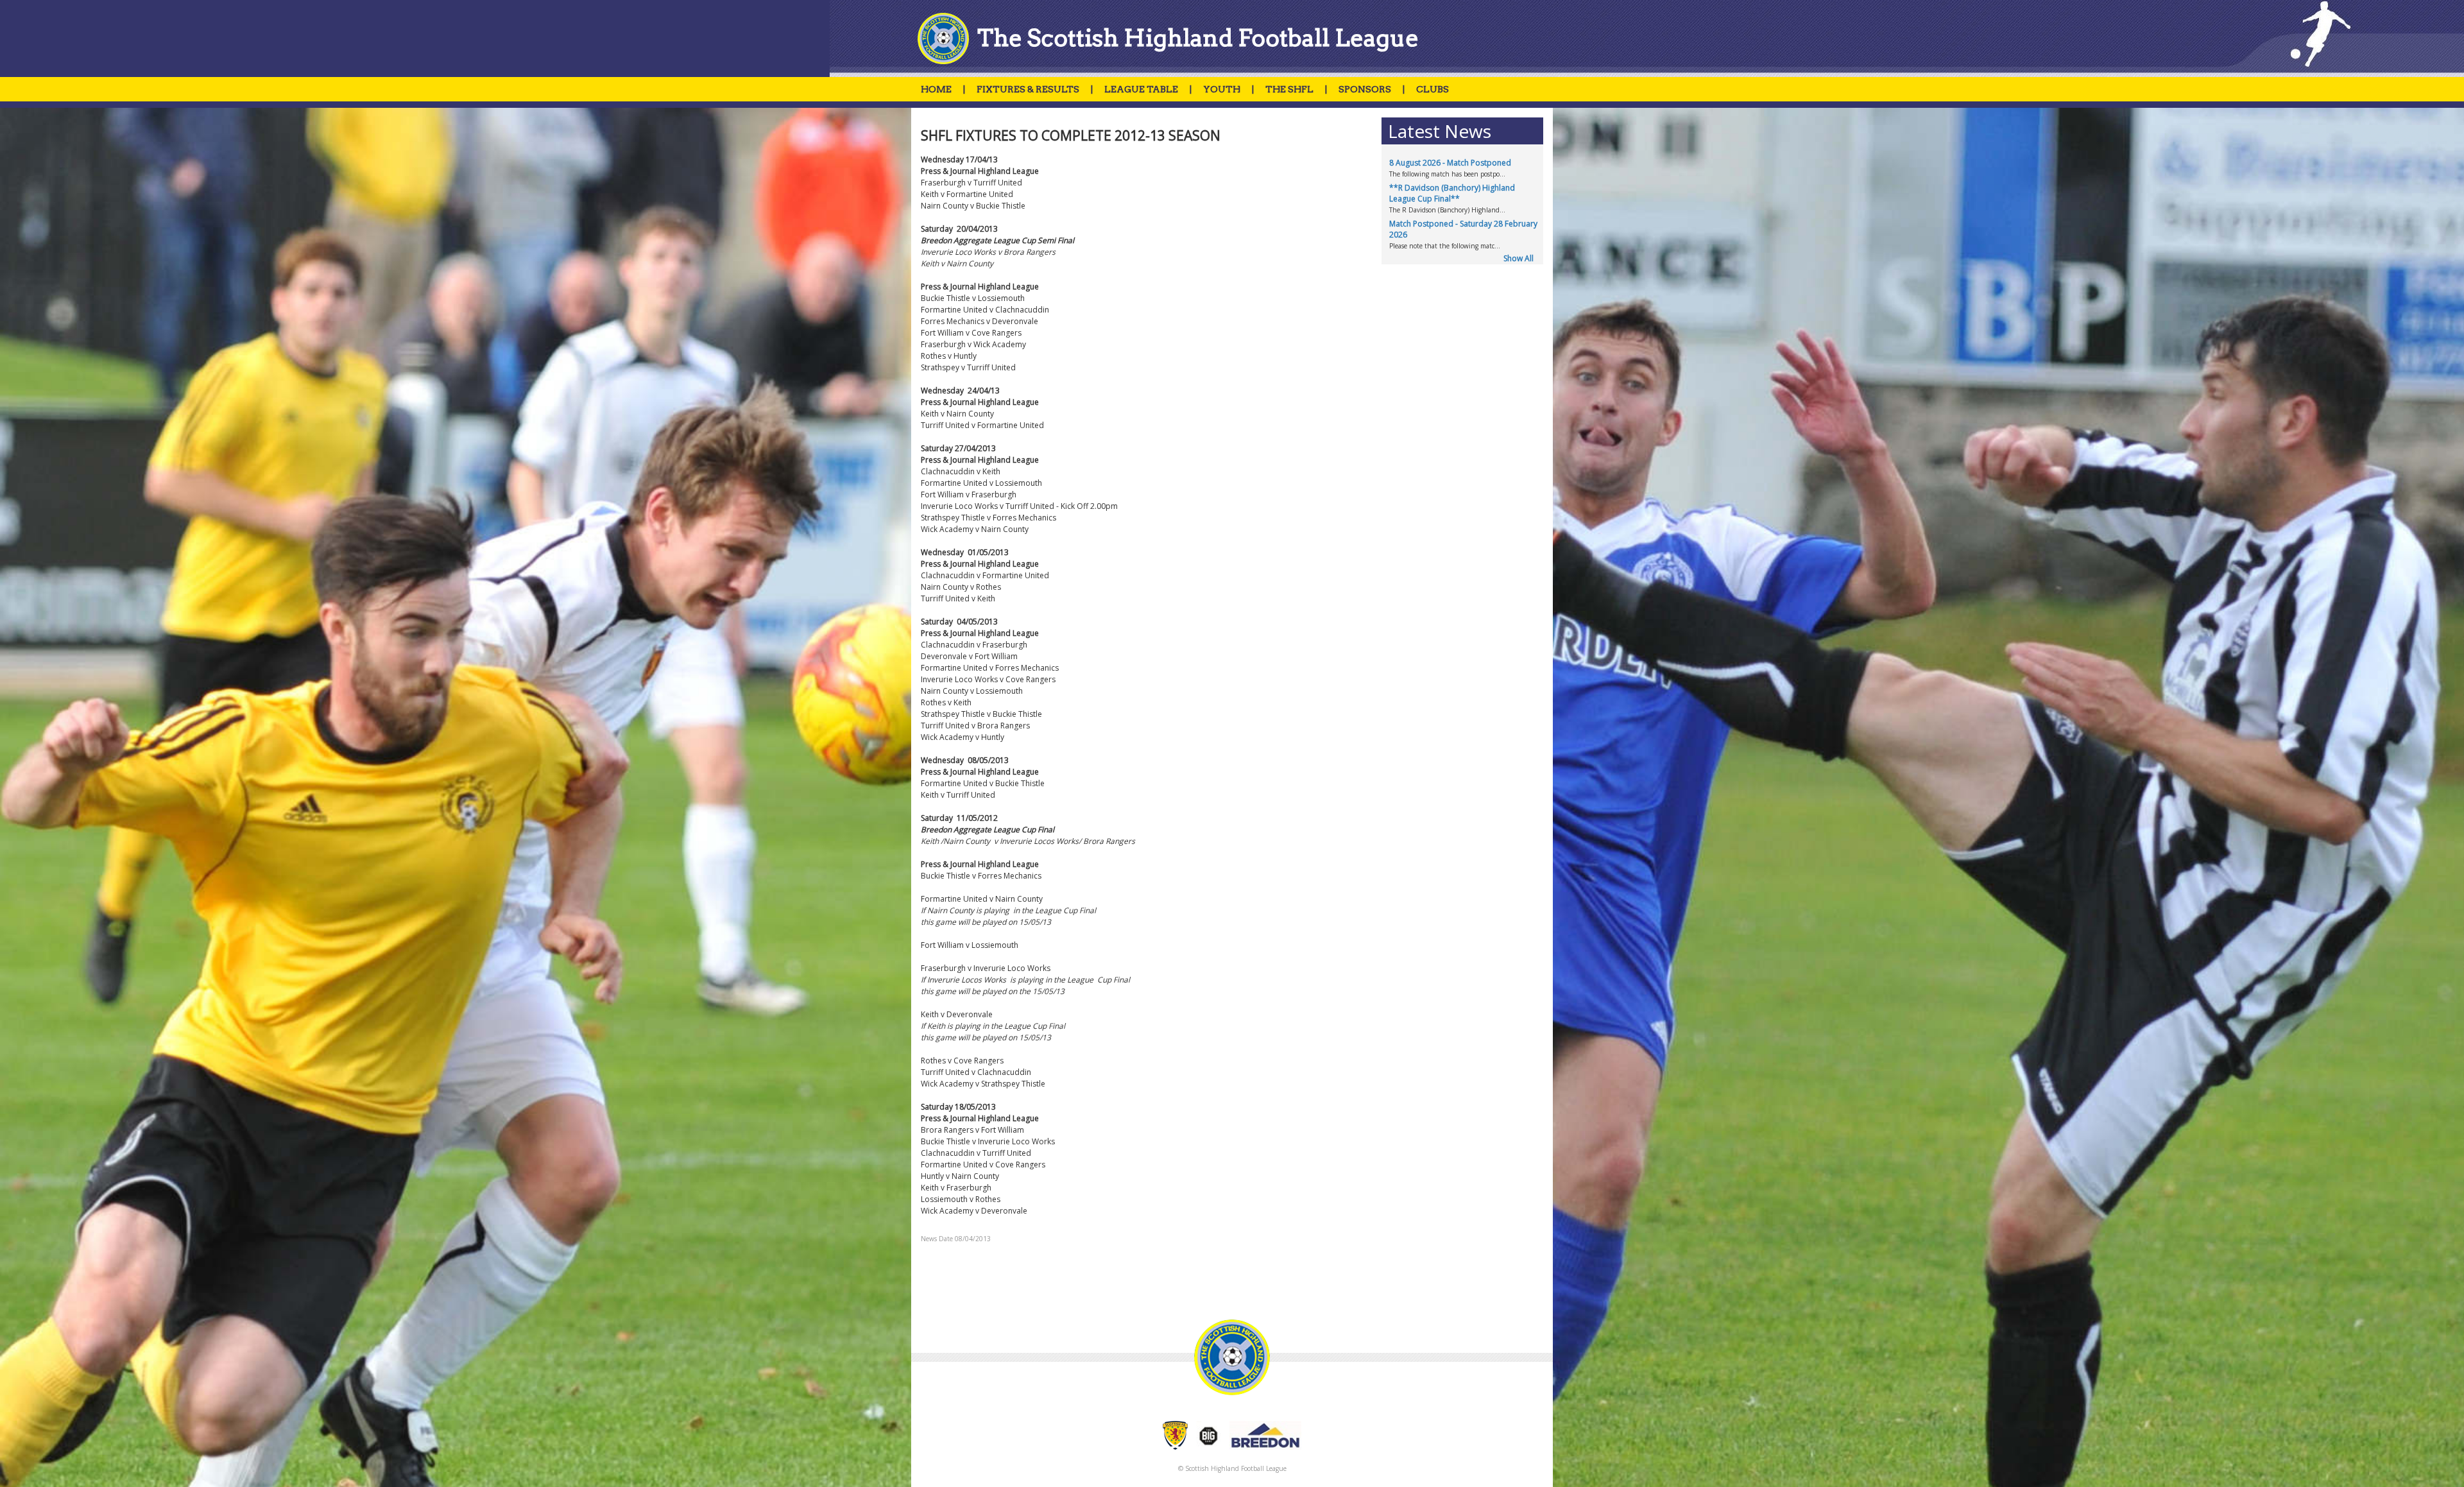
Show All (1519, 258)
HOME (936, 89)
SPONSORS (1365, 89)
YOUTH (1222, 89)
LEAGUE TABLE (1141, 89)
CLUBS (1433, 89)
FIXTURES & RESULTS (1028, 89)
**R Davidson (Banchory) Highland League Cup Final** (1452, 193)
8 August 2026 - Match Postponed (1450, 163)
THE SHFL (1289, 89)
